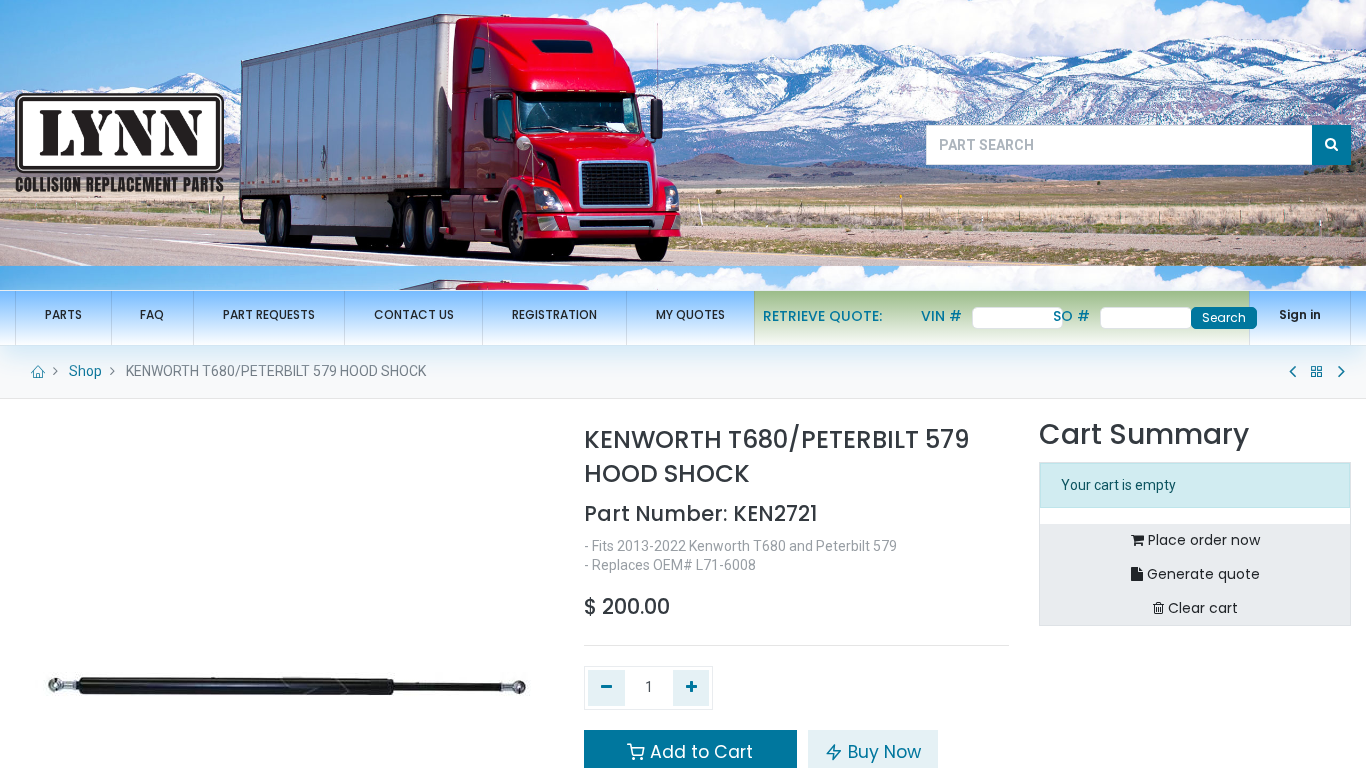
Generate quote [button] (1201, 574)
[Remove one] (606, 688)
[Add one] (691, 688)
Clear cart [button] (1201, 608)
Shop (85, 371)
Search (1224, 317)
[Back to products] (1317, 372)
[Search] (1331, 145)
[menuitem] (63, 315)
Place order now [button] (1202, 540)
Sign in (1300, 314)
